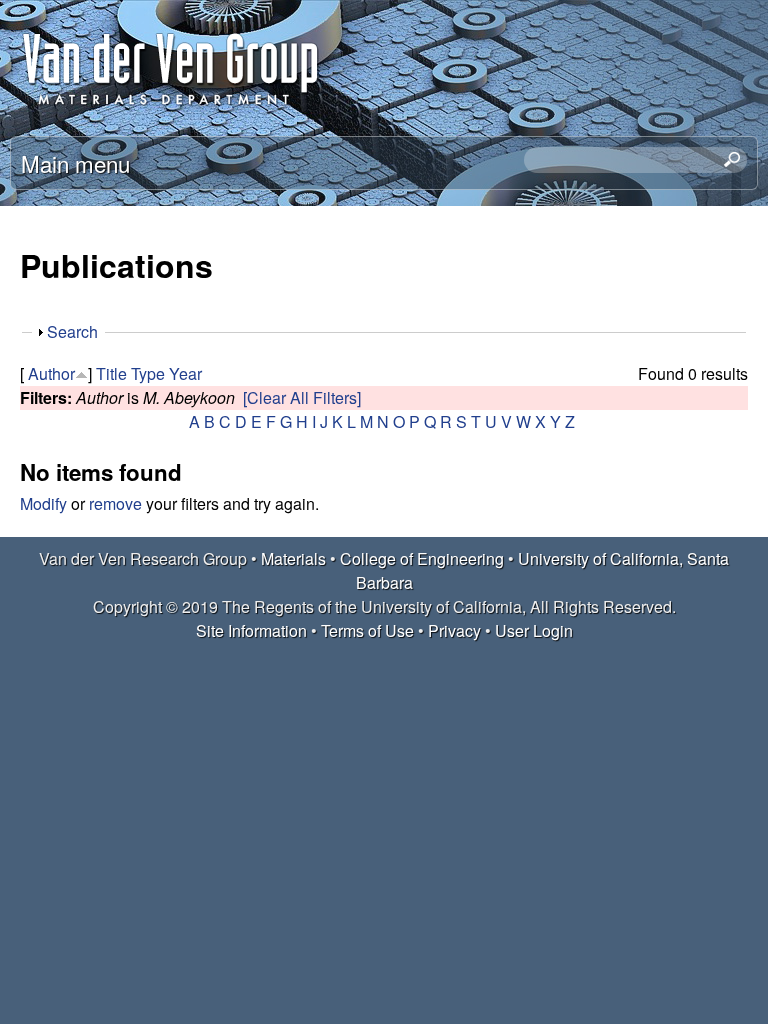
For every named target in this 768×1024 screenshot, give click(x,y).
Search (72, 331)
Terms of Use (367, 630)
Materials (293, 558)
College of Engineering (422, 558)
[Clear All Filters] (302, 397)
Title (111, 373)
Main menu (75, 163)
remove (115, 503)
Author (51, 373)
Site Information (251, 630)
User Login (534, 630)
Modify (43, 503)
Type (148, 373)
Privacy (454, 630)
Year (185, 373)
